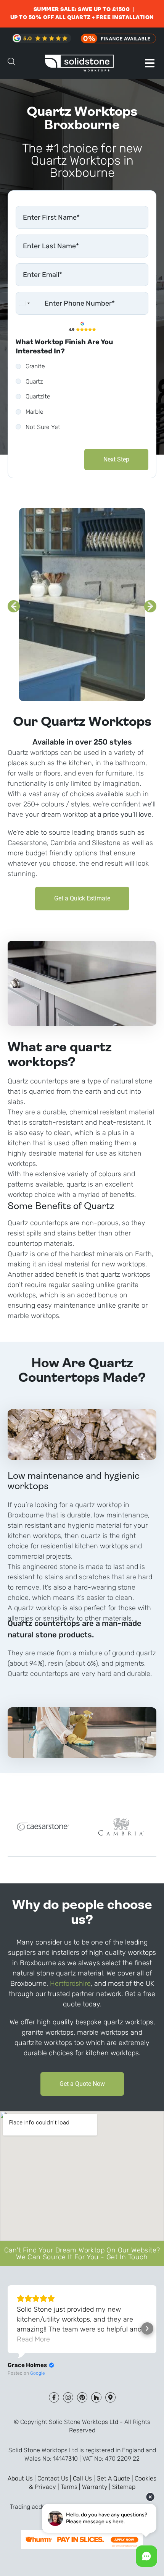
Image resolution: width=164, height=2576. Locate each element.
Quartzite (38, 396)
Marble (35, 412)
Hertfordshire (70, 1983)
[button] (150, 63)
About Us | (23, 2478)
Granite (35, 366)
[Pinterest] (82, 2397)
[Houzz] (96, 2397)
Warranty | (97, 2487)
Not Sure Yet (43, 427)
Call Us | (85, 2478)
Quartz (34, 381)
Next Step (116, 459)
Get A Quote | (116, 2478)
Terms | (71, 2487)
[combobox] (24, 303)
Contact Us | (55, 2478)
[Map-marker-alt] (110, 2397)
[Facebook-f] (54, 2397)
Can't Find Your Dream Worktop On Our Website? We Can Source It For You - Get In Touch (82, 2254)
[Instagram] (68, 2397)
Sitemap (124, 2487)
